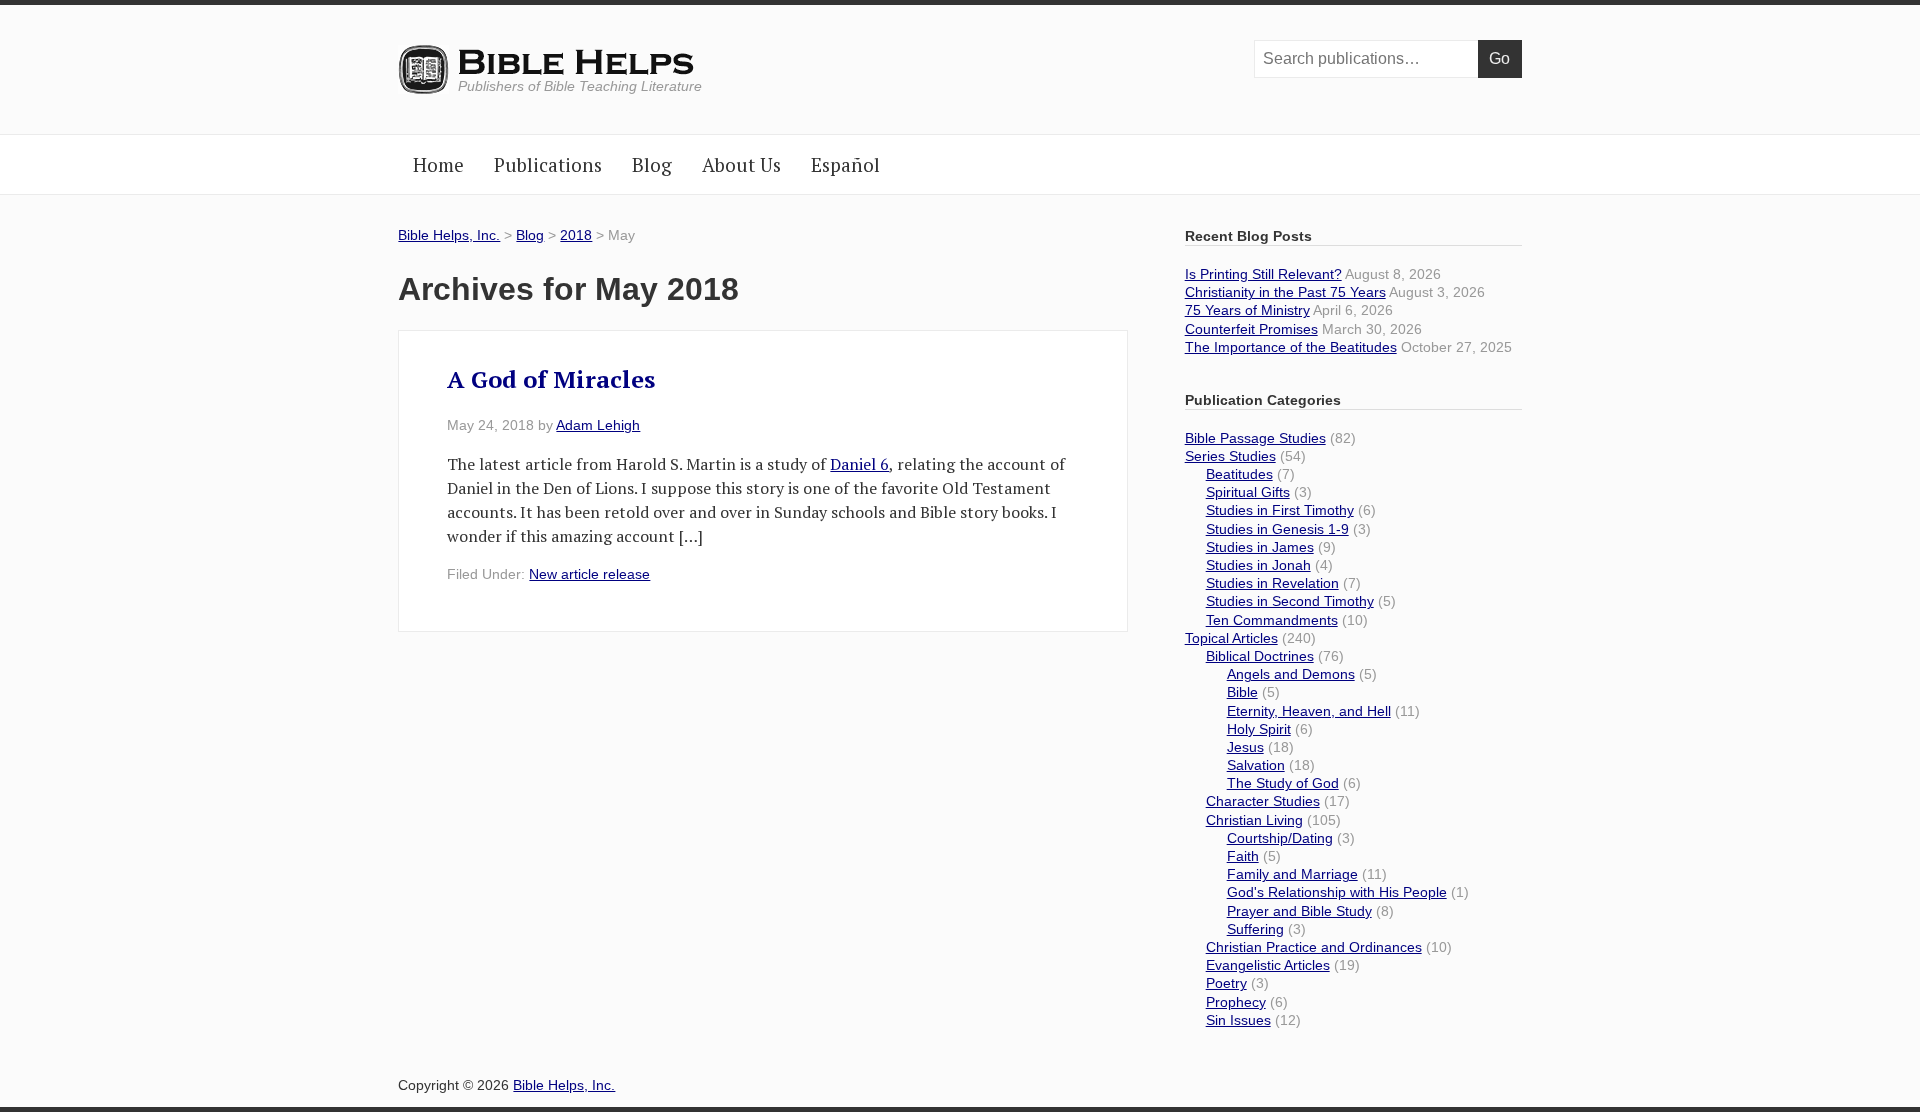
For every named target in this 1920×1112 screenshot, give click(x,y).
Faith (1243, 856)
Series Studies (1230, 456)
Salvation (1256, 765)
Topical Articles (1231, 638)
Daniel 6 (859, 464)
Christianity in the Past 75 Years (1285, 292)
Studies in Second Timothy (1290, 601)
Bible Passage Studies (1255, 438)
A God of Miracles (551, 379)
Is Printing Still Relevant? (1263, 274)
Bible (1242, 692)
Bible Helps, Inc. (577, 63)
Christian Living (1254, 820)
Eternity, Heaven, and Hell (1309, 711)
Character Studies (1263, 801)
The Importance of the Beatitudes (1291, 347)
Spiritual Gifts (1248, 492)
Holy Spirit (1259, 729)
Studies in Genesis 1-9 (1277, 529)
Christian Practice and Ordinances (1314, 947)
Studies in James (1260, 547)
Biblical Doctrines (1260, 656)
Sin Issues (1238, 1020)
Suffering (1255, 929)
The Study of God (1283, 783)
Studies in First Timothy (1280, 510)
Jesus (1245, 747)
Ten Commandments (1272, 620)
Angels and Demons (1291, 674)
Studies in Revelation (1272, 583)
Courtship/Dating (1280, 838)
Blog (530, 235)
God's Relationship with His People (1337, 892)
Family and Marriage (1292, 874)
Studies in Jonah (1258, 565)
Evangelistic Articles (1268, 965)
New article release (589, 574)
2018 (576, 235)
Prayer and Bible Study (1299, 911)
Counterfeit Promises (1251, 329)
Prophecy (1236, 1002)
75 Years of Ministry (1247, 310)
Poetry (1226, 983)
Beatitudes (1239, 474)
